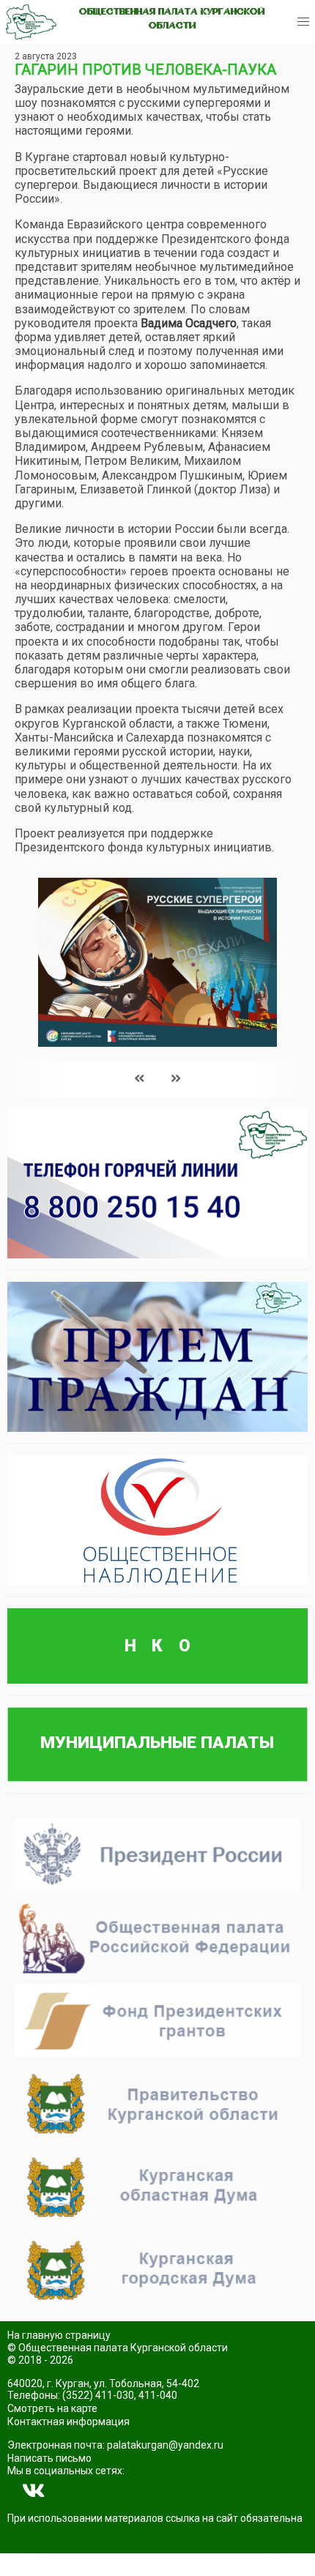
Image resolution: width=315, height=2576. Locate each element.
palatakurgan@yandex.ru (165, 2445)
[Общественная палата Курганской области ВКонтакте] (34, 2491)
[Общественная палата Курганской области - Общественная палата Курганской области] (31, 22)
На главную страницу (59, 2335)
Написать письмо (49, 2458)
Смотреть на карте (52, 2408)
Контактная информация (68, 2422)
